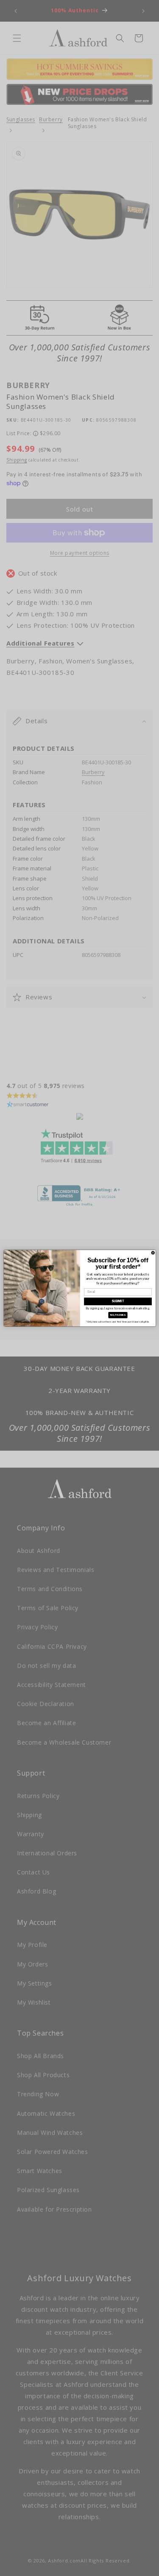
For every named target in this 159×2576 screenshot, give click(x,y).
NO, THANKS (118, 1315)
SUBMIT (118, 1301)
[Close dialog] (153, 1252)
